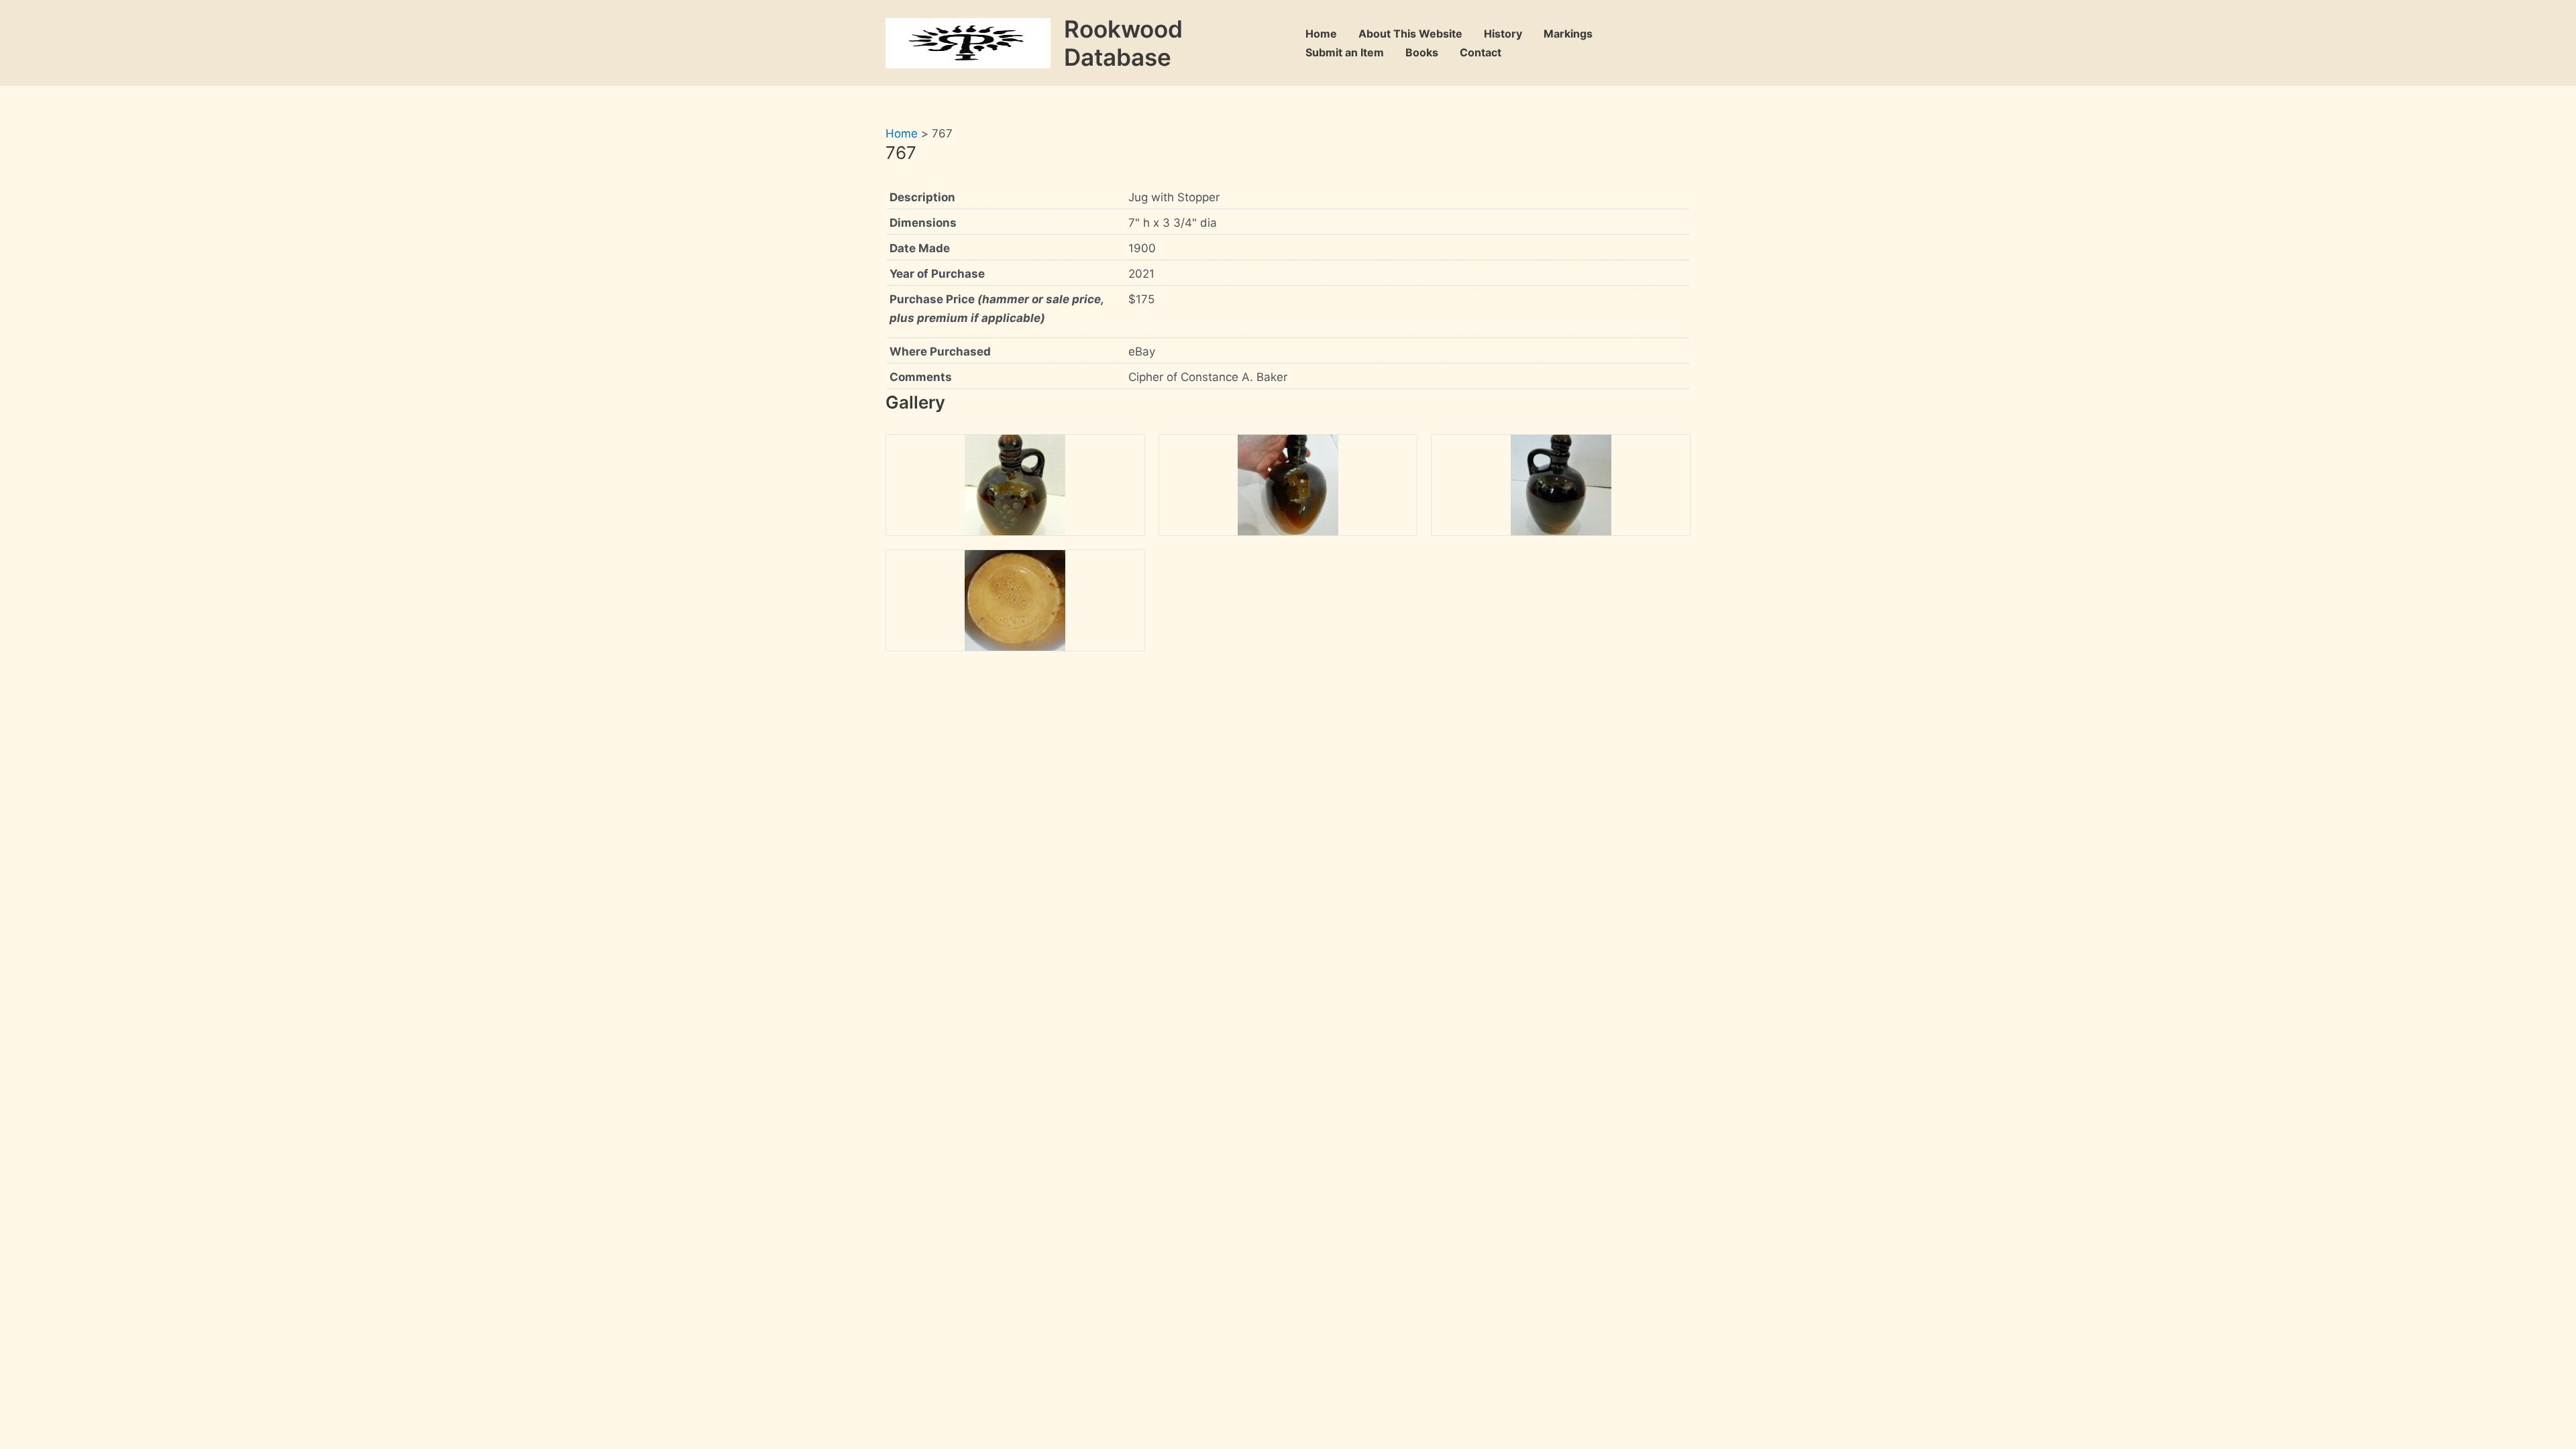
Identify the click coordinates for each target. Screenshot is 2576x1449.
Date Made (920, 248)
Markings (1568, 34)
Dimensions (923, 223)
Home (1321, 34)
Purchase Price (997, 309)
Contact (1481, 52)
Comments (921, 377)
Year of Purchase (937, 274)
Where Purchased (940, 352)
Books (1422, 52)
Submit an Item (1345, 52)
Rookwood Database (1123, 43)
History (1503, 34)
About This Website (1410, 34)
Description (922, 197)
